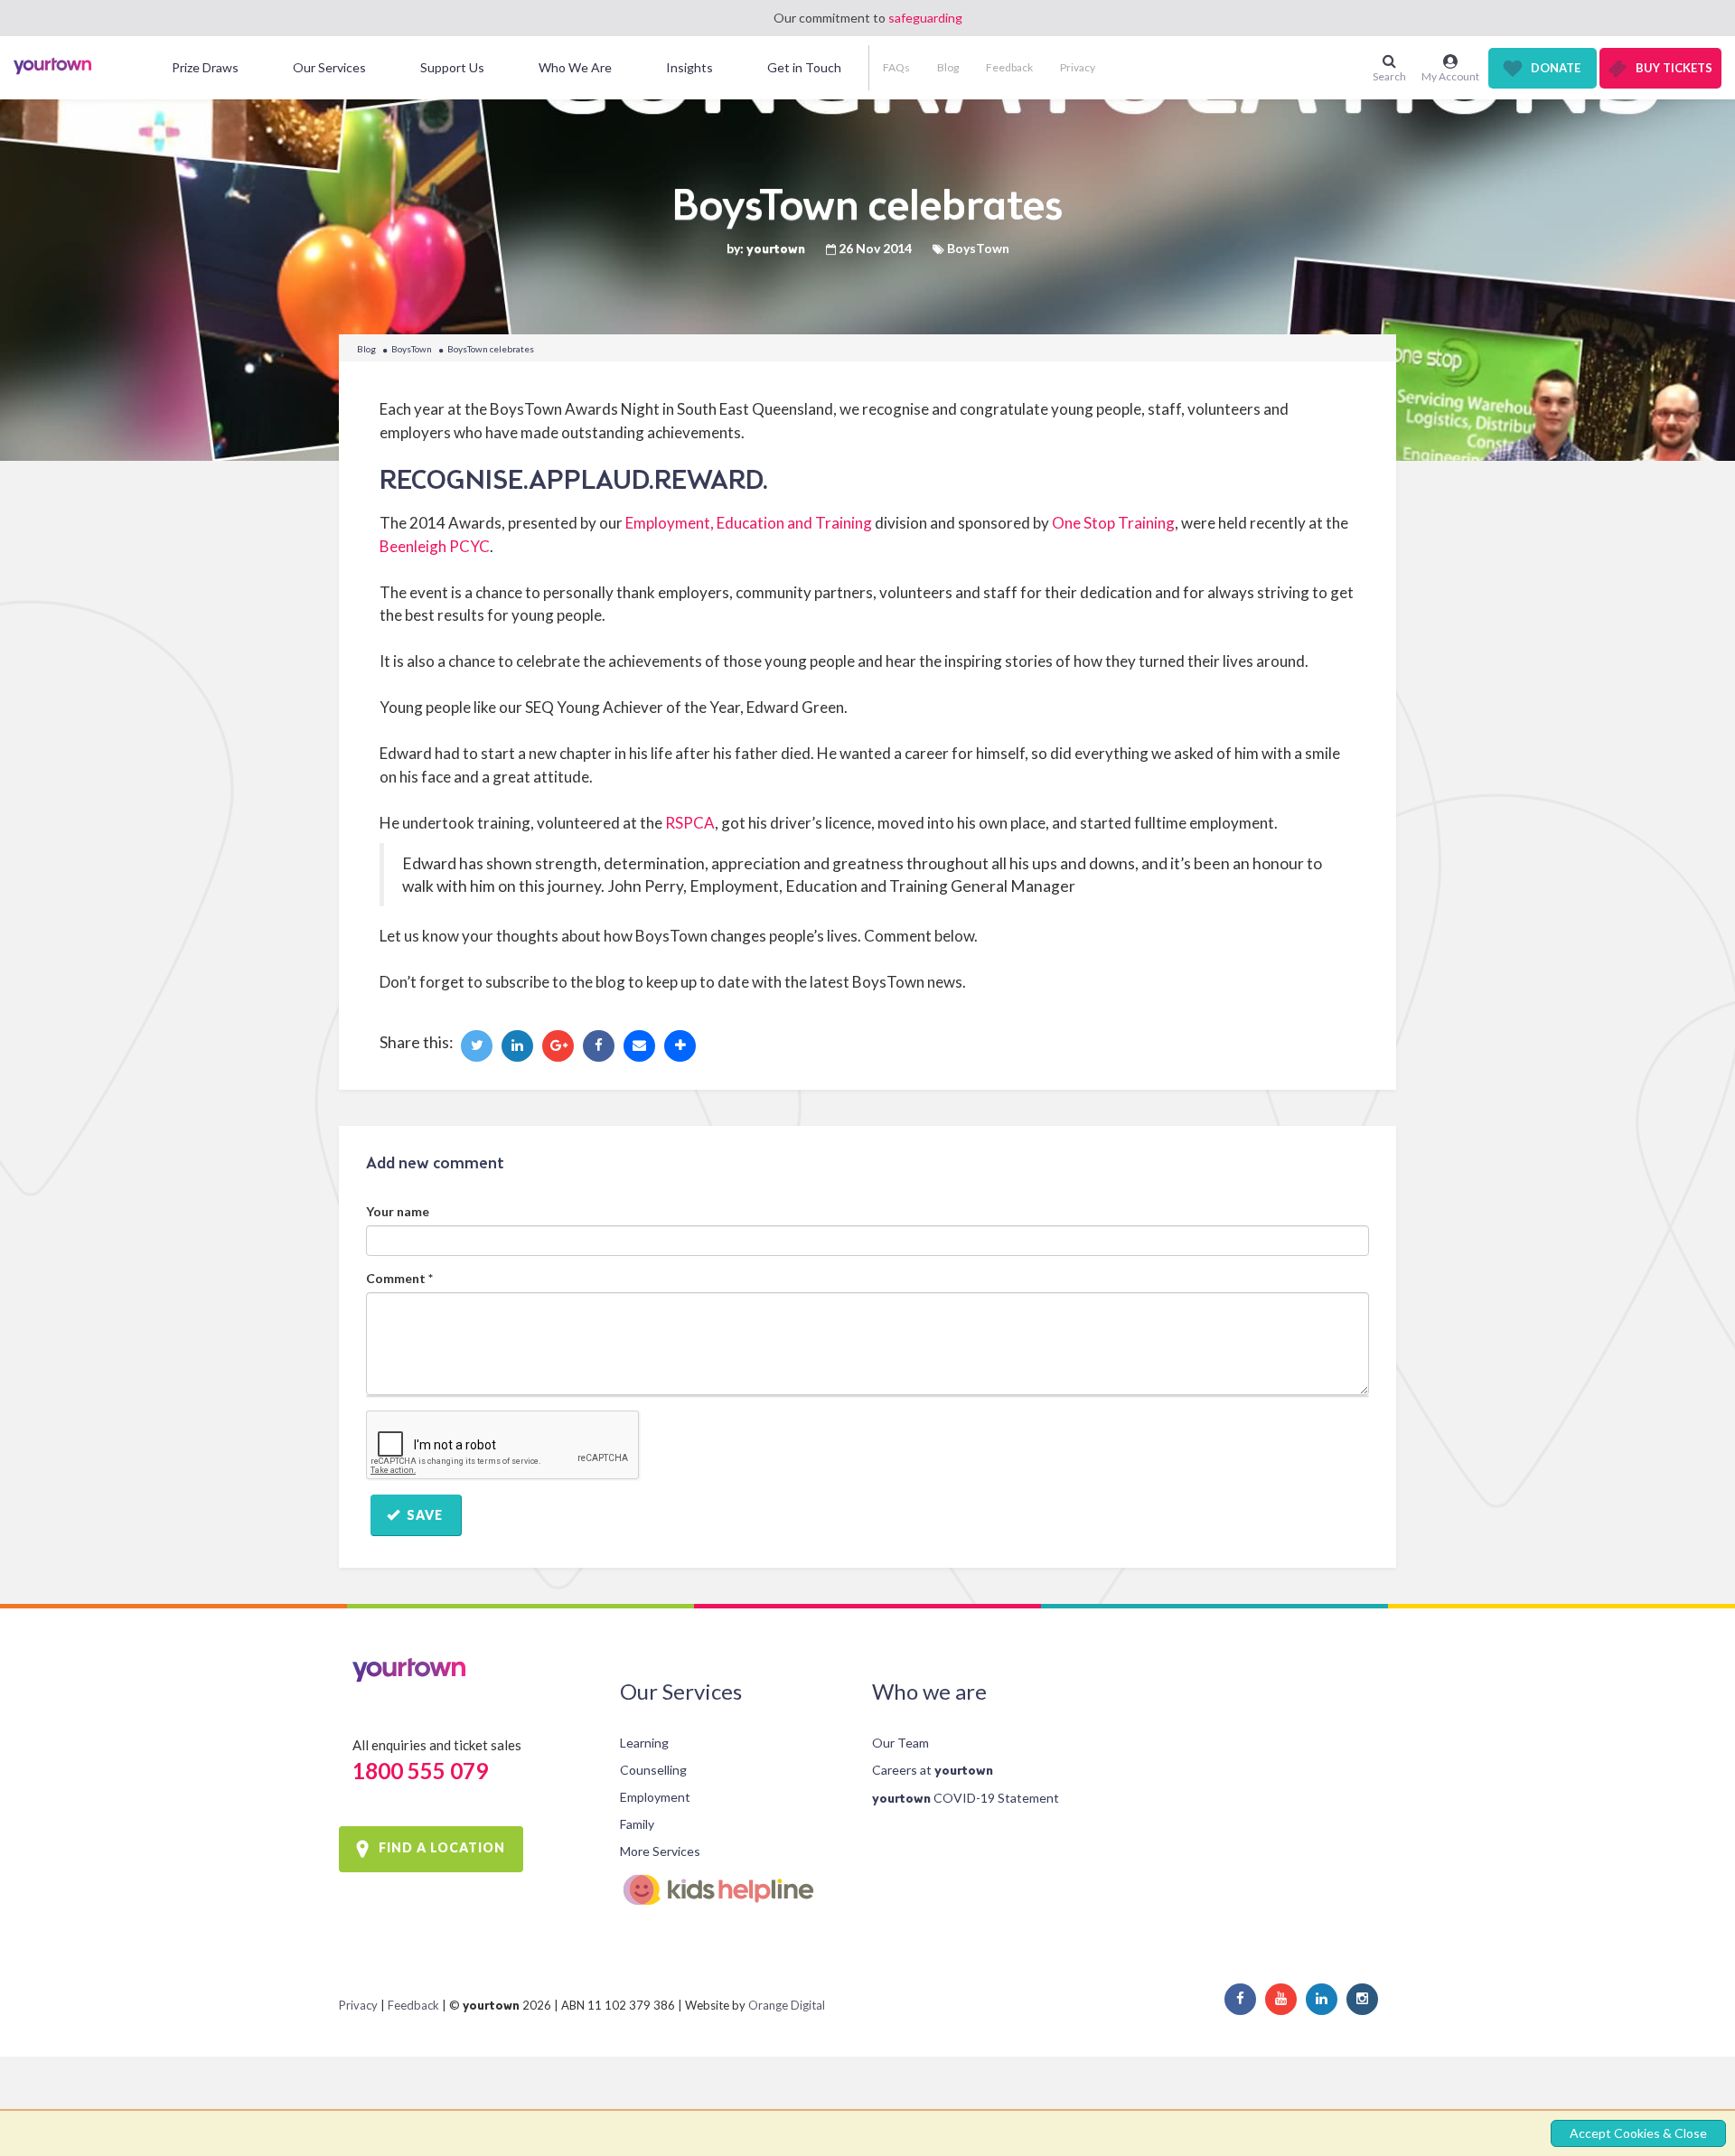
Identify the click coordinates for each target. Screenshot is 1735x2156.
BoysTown (412, 349)
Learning (644, 1743)
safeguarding (925, 18)
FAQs (896, 67)
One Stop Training (1113, 523)
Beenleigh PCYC (435, 546)
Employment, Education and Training (749, 523)
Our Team (900, 1743)
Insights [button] (689, 67)
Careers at (933, 1770)
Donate (1556, 68)
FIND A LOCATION (442, 1847)
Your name (398, 1211)
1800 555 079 (420, 1771)
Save (423, 1515)
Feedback (1009, 67)
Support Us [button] (452, 67)
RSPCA (690, 823)
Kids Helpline (731, 1890)
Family (637, 1824)
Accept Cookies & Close (1638, 2133)
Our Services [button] (329, 67)
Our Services (681, 1691)
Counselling (653, 1770)
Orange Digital (787, 2005)
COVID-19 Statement (966, 1798)
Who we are (929, 1691)
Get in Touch (804, 67)
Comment (399, 1278)
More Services (660, 1851)
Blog (948, 67)
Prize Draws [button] (205, 67)
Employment (655, 1797)
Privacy (1078, 67)
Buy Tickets (1674, 68)
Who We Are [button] (575, 67)
